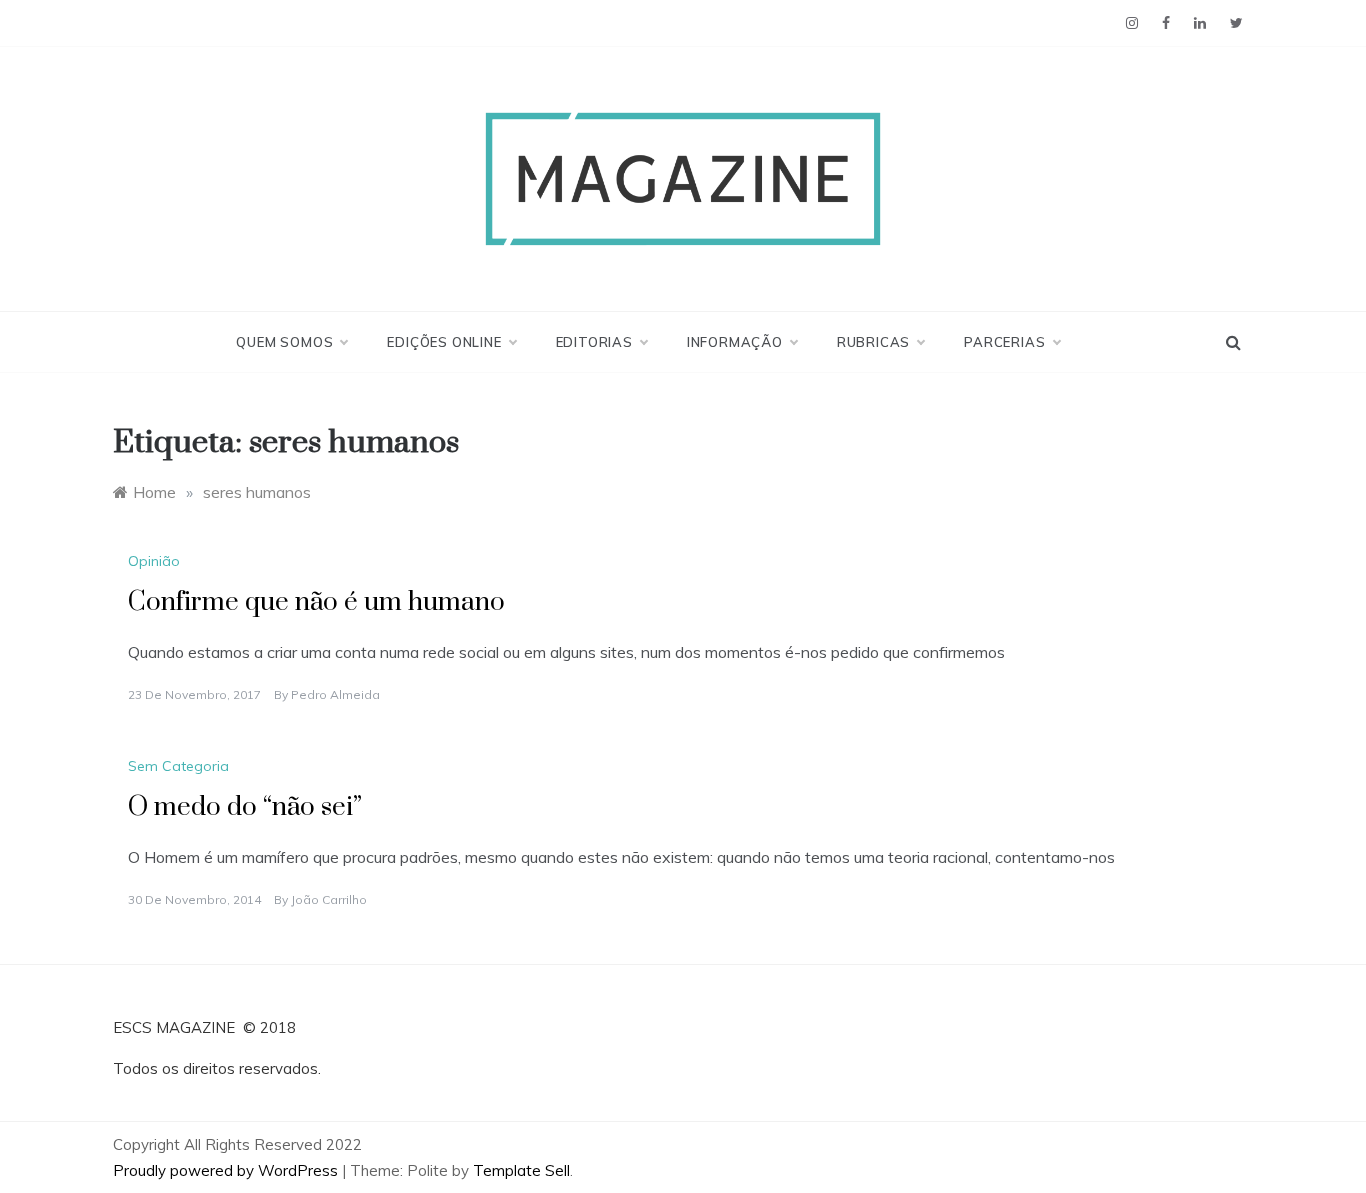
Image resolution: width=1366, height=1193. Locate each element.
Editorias (594, 342)
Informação (735, 342)
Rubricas (873, 342)
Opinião (154, 561)
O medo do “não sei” (245, 807)
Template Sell (521, 1170)
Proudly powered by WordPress (227, 1170)
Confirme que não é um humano (316, 602)
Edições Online (444, 342)
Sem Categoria (178, 766)
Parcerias (1004, 342)
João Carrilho (329, 899)
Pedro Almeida (335, 694)
